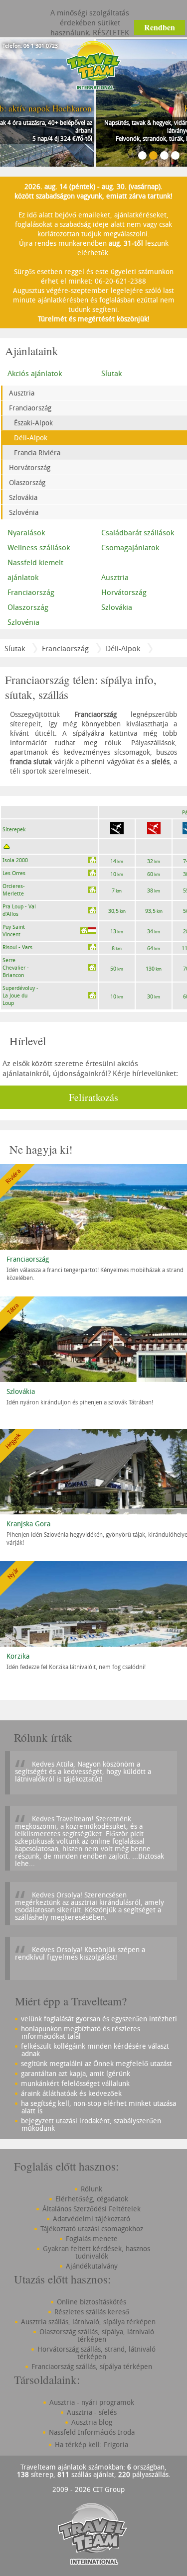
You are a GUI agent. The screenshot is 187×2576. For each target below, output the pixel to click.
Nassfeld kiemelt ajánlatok (35, 570)
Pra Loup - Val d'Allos (19, 910)
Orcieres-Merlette (14, 890)
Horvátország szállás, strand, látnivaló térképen (96, 2353)
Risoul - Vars (17, 947)
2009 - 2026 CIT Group (89, 2489)
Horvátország (30, 467)
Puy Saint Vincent (14, 930)
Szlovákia (23, 497)
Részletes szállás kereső (92, 2312)
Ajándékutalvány (92, 2266)
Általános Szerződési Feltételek (92, 2209)
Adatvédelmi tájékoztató (92, 2219)
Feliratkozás (93, 1097)
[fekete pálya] (117, 829)
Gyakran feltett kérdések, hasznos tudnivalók (96, 2252)
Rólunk (92, 2189)
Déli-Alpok (31, 438)
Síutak (15, 648)
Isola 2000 (15, 860)
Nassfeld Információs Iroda (92, 2432)
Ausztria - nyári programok (92, 2402)
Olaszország (27, 482)
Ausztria (22, 393)
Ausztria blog (92, 2422)
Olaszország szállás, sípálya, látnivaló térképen (97, 2335)
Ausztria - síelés (92, 2412)
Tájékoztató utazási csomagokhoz (92, 2229)
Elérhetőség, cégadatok (92, 2199)
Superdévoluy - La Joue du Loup (20, 995)
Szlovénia (24, 512)
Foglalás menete (92, 2238)
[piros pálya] (154, 829)
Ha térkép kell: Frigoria (92, 2444)
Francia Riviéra (37, 452)
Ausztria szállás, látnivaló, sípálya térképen (88, 2322)
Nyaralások (26, 532)
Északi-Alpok (33, 423)
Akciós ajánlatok (35, 373)
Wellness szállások (39, 547)
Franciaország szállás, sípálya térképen (92, 2366)
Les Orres (14, 873)
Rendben (160, 27)
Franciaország (30, 408)
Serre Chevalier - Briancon (16, 967)
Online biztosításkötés (92, 2302)
